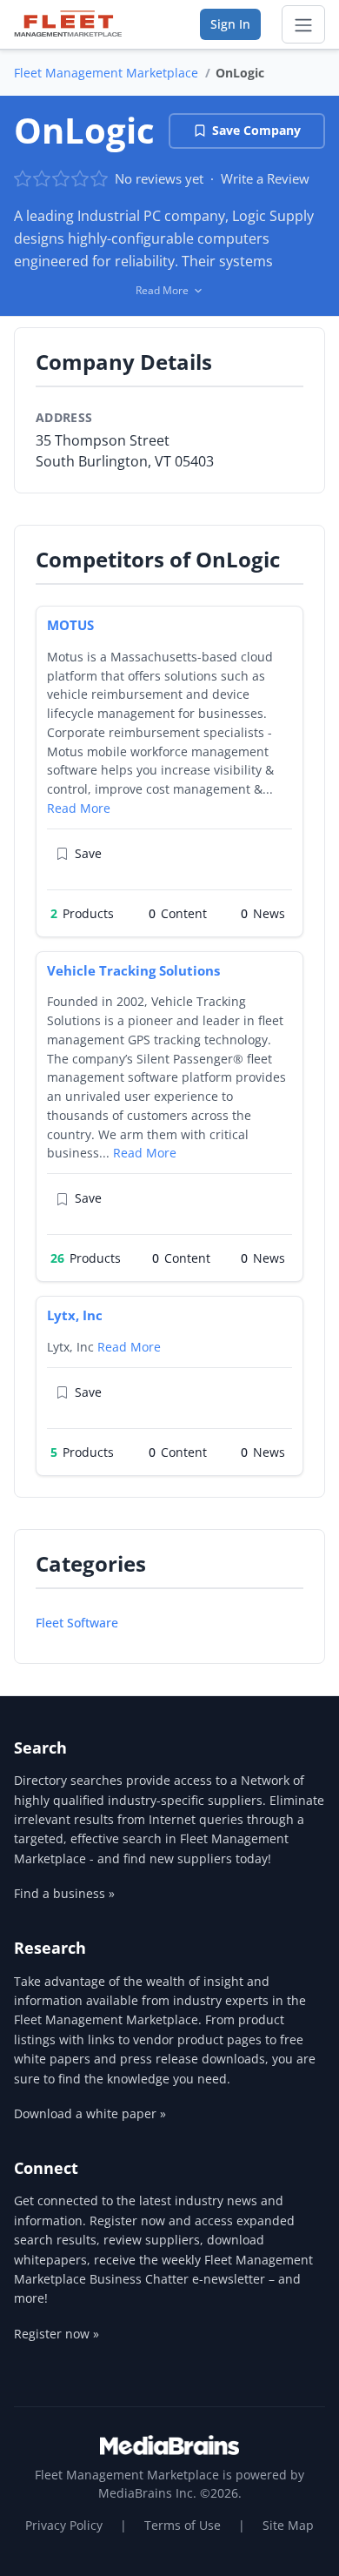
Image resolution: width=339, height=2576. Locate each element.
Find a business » (64, 1893)
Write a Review (265, 178)
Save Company (256, 130)
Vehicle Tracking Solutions (133, 970)
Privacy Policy (64, 2525)
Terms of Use (183, 2525)
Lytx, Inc (75, 1315)
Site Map (288, 2525)
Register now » (56, 2334)
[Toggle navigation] (303, 24)
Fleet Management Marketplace (106, 73)
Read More (79, 808)
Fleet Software (77, 1623)
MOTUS (70, 625)
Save (88, 853)
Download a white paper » (90, 2113)
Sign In (230, 24)
